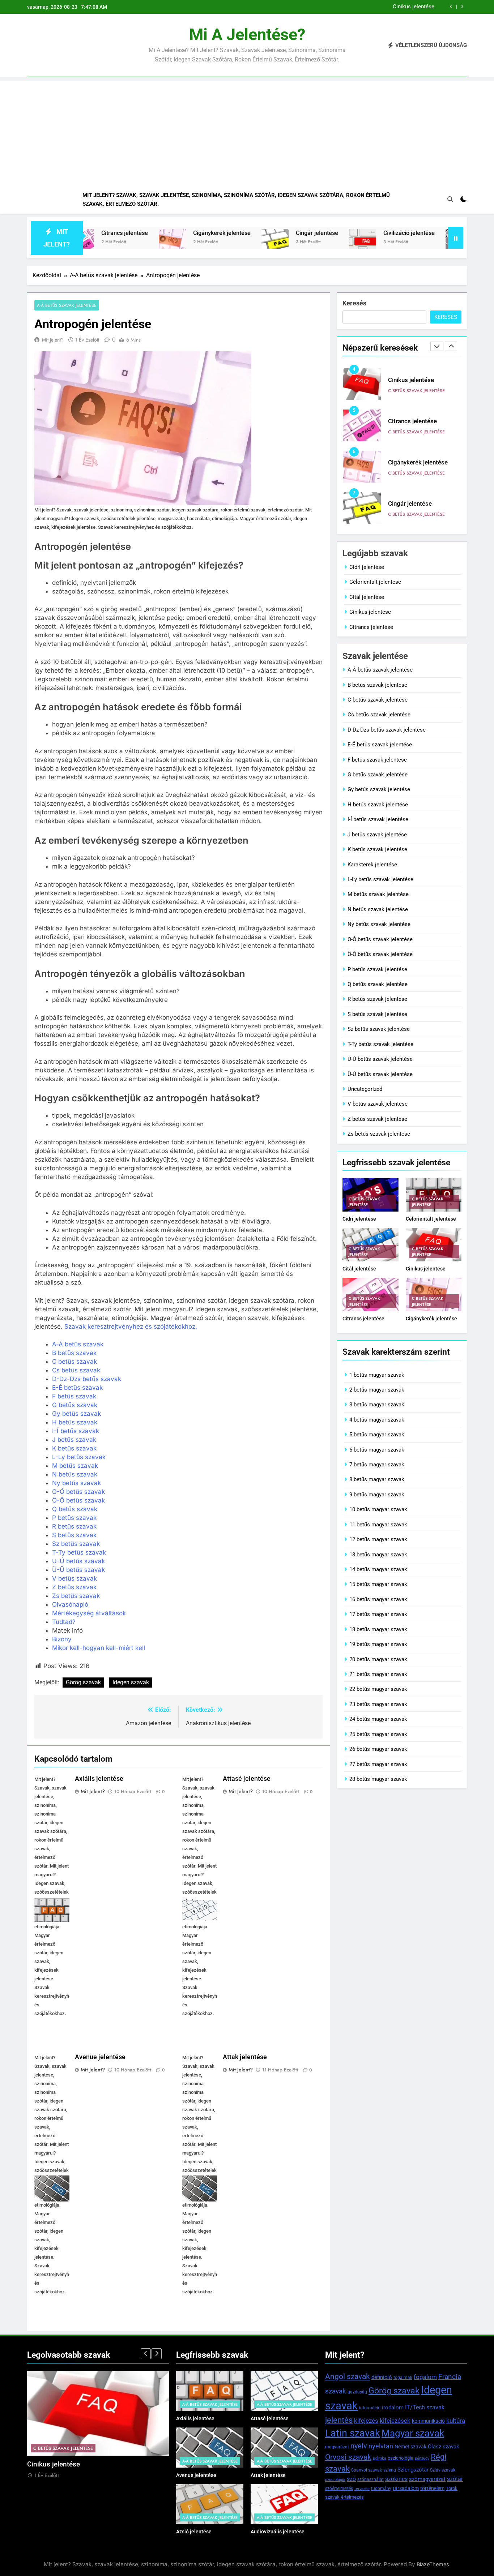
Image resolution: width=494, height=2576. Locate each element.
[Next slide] (462, 7)
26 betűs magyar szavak (378, 1749)
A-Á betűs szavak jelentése (67, 305)
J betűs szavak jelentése (377, 835)
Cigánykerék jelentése (160, 233)
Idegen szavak (131, 1682)
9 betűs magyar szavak (377, 1495)
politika (380, 2458)
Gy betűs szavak (76, 1414)
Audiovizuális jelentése (278, 2532)
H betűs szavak (75, 1422)
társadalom (406, 2488)
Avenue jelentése (100, 2057)
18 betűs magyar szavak (378, 1629)
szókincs (396, 2479)
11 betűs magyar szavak (378, 1525)
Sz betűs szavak (76, 1544)
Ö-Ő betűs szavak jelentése (380, 954)
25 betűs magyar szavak (378, 1734)
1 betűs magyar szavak (377, 1375)
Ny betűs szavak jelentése (379, 924)
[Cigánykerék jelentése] (110, 242)
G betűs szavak (75, 1405)
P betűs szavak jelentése (377, 969)
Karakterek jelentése (372, 865)
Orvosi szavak (348, 2457)
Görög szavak (83, 1682)
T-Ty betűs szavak (79, 1552)
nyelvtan (381, 2446)
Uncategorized (365, 1089)
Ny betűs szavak (76, 1483)
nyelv (359, 2446)
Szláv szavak (443, 2470)
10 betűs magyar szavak (378, 1509)
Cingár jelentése (255, 233)
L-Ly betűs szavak (79, 1457)
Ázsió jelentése (194, 2532)
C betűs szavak (74, 1362)
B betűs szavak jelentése (377, 685)
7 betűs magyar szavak (377, 1465)
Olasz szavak (444, 2447)
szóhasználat (370, 2479)
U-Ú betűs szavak (78, 1561)
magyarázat (337, 2447)
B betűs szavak (74, 1353)
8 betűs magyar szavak (377, 1479)
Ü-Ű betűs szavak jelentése (380, 1074)
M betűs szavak (75, 1466)
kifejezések (395, 2421)
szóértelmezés (339, 2489)
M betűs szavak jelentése (378, 894)
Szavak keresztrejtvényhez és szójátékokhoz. (131, 1326)
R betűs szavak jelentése (377, 999)
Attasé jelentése (247, 1779)
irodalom (393, 2408)
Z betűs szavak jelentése (377, 1119)
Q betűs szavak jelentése (378, 984)
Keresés (354, 303)
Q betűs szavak (75, 1509)
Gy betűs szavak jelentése (379, 789)
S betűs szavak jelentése (377, 1014)
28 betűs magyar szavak (378, 1779)
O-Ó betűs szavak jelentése (380, 939)
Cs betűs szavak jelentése (379, 715)
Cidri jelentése (367, 567)
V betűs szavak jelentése (378, 1104)
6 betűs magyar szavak (377, 1450)
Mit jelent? (53, 340)
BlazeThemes (433, 2564)
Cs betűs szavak (76, 1370)
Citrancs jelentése (412, 421)
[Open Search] (450, 199)
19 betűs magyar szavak (378, 1644)
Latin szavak (353, 2433)
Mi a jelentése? (247, 35)
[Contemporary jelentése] (397, 242)
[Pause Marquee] (456, 238)
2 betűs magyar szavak (377, 1390)
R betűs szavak (74, 1526)
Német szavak (410, 2447)
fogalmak (403, 2378)
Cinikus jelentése (414, 7)
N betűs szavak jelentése (378, 909)
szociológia (335, 2480)
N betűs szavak (75, 1474)
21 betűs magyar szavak (378, 1674)
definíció (382, 2377)
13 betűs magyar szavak (378, 1555)
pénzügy (422, 2458)
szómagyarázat (427, 2479)
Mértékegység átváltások (89, 1613)
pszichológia (401, 2458)
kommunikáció (428, 2421)
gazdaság (357, 2392)
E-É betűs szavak (77, 1388)
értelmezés (352, 2497)
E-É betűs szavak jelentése (380, 745)
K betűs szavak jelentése (377, 849)
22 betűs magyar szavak (378, 1689)
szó (351, 2479)
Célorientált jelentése (375, 582)
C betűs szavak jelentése (416, 391)
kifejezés (366, 2421)
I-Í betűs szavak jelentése (378, 819)
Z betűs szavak (74, 1587)
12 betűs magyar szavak (378, 1539)
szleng (390, 2470)
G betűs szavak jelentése (378, 775)
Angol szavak (348, 2376)
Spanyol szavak (367, 2470)
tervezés (362, 2489)
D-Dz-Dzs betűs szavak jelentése (387, 730)
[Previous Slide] (451, 7)
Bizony (62, 1639)
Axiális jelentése (99, 1779)
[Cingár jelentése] (213, 242)
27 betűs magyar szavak (378, 1764)
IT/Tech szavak (425, 2407)
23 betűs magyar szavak (378, 1704)
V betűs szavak (74, 1578)
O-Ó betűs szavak (78, 1492)
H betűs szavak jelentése (378, 805)
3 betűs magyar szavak (377, 1405)
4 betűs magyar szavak (377, 1420)
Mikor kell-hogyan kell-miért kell (99, 1648)
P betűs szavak (74, 1518)
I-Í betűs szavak (76, 1431)
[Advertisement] (247, 131)
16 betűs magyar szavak (378, 1599)
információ (370, 2408)
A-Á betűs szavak (78, 1344)
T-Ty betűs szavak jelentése (380, 1044)
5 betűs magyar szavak (377, 1435)
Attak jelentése (245, 2057)
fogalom (425, 2377)
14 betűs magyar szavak (378, 1569)
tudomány (381, 2489)
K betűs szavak (74, 1448)
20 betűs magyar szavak (378, 1659)
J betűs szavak (74, 1440)
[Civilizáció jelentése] (301, 242)
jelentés (339, 2420)
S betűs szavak (74, 1535)
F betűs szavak (74, 1396)
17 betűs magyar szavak (378, 1614)
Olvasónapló (70, 1604)
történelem (432, 2488)
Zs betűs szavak (76, 1596)
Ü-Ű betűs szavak (78, 1570)
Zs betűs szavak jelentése (379, 1134)
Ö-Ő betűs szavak (78, 1500)
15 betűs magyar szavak (378, 1584)
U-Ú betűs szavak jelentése (380, 1059)
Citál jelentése (367, 597)
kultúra (456, 2421)
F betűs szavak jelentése (377, 760)
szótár (455, 2479)
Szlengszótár (413, 2470)
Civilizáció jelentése (347, 233)
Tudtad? (64, 1622)
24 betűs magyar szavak (378, 1719)
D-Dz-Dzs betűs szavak (87, 1379)
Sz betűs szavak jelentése (379, 1029)
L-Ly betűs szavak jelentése (380, 879)
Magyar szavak (413, 2433)
